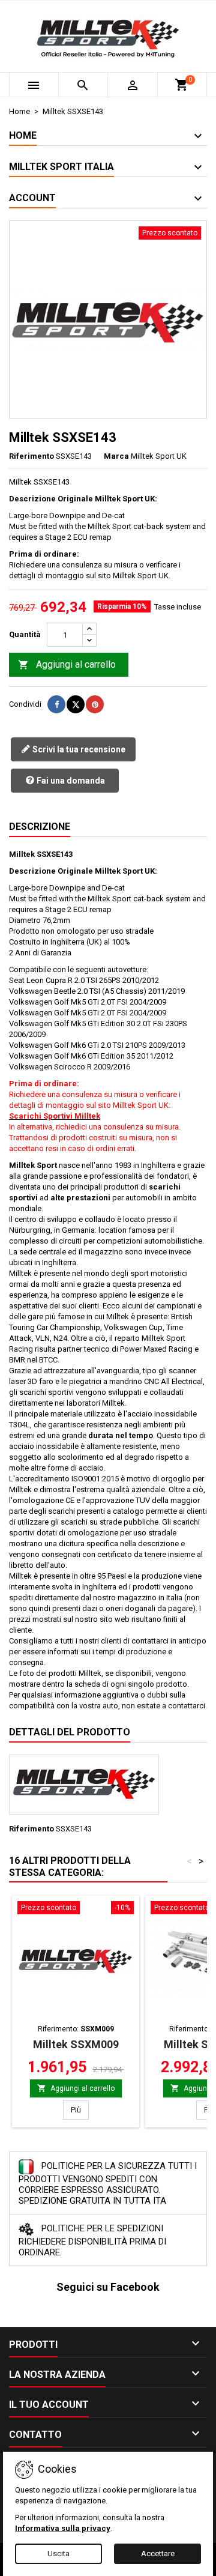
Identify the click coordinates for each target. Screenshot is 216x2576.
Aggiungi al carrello (67, 664)
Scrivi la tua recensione (78, 749)
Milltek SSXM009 (76, 2044)
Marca (116, 456)
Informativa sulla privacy (63, 2528)
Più (80, 2110)
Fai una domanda (70, 781)
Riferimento (31, 456)
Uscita (58, 2553)
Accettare (158, 2553)
